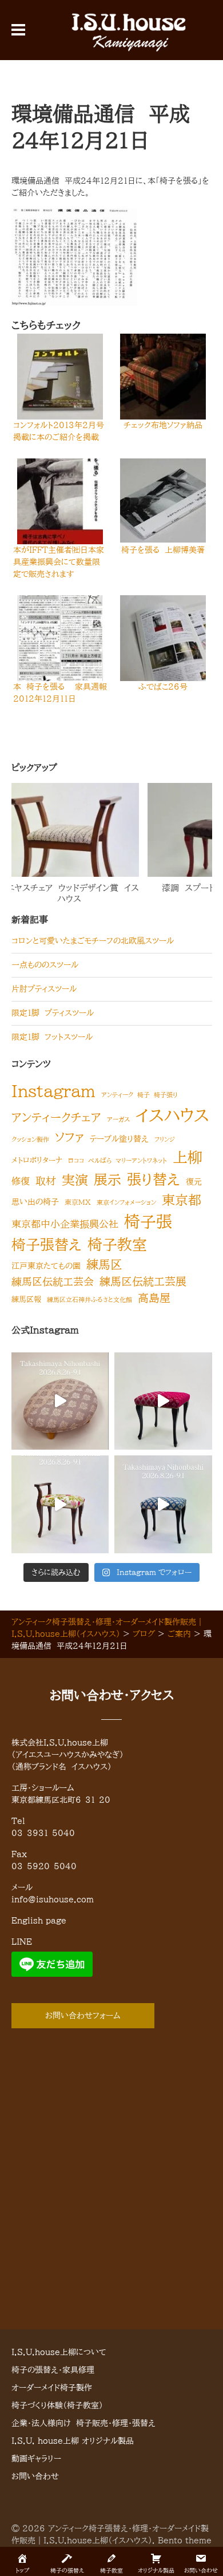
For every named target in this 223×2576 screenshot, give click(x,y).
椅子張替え (47, 1245)
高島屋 (154, 1298)
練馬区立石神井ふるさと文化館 (89, 1300)
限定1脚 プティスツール (53, 1013)
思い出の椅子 (35, 1202)
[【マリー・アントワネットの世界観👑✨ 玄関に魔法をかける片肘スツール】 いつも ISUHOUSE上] (60, 1504)
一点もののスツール (45, 965)
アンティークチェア (56, 1117)
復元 (194, 1182)
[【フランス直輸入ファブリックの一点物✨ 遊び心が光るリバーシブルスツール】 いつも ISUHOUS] (163, 1401)
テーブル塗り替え (119, 1139)
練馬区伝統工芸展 (143, 1281)
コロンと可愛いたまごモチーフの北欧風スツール (93, 941)
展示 (107, 1180)
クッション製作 (30, 1139)
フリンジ (165, 1139)
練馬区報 (26, 1299)
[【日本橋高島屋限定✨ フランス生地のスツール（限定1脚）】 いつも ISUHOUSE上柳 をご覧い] (163, 1504)
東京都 (182, 1200)
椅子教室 (117, 1244)
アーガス (118, 1119)
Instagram (53, 1091)
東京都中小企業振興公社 (65, 1224)
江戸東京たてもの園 (46, 1266)
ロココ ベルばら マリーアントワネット (118, 1161)
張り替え (154, 1179)
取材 (46, 1181)
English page (39, 1921)
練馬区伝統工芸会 (53, 1281)
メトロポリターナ (37, 1160)
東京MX (78, 1202)
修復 (21, 1181)
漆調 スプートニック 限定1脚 (109, 888)
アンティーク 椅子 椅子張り (140, 1095)
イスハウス (172, 1115)
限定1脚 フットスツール (52, 1037)
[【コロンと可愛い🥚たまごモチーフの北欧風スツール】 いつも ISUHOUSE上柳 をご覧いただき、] (60, 1401)
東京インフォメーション (126, 1202)
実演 (75, 1180)
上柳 (188, 1157)
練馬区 (104, 1264)
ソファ (69, 1137)
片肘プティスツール (44, 989)
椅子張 (148, 1222)
